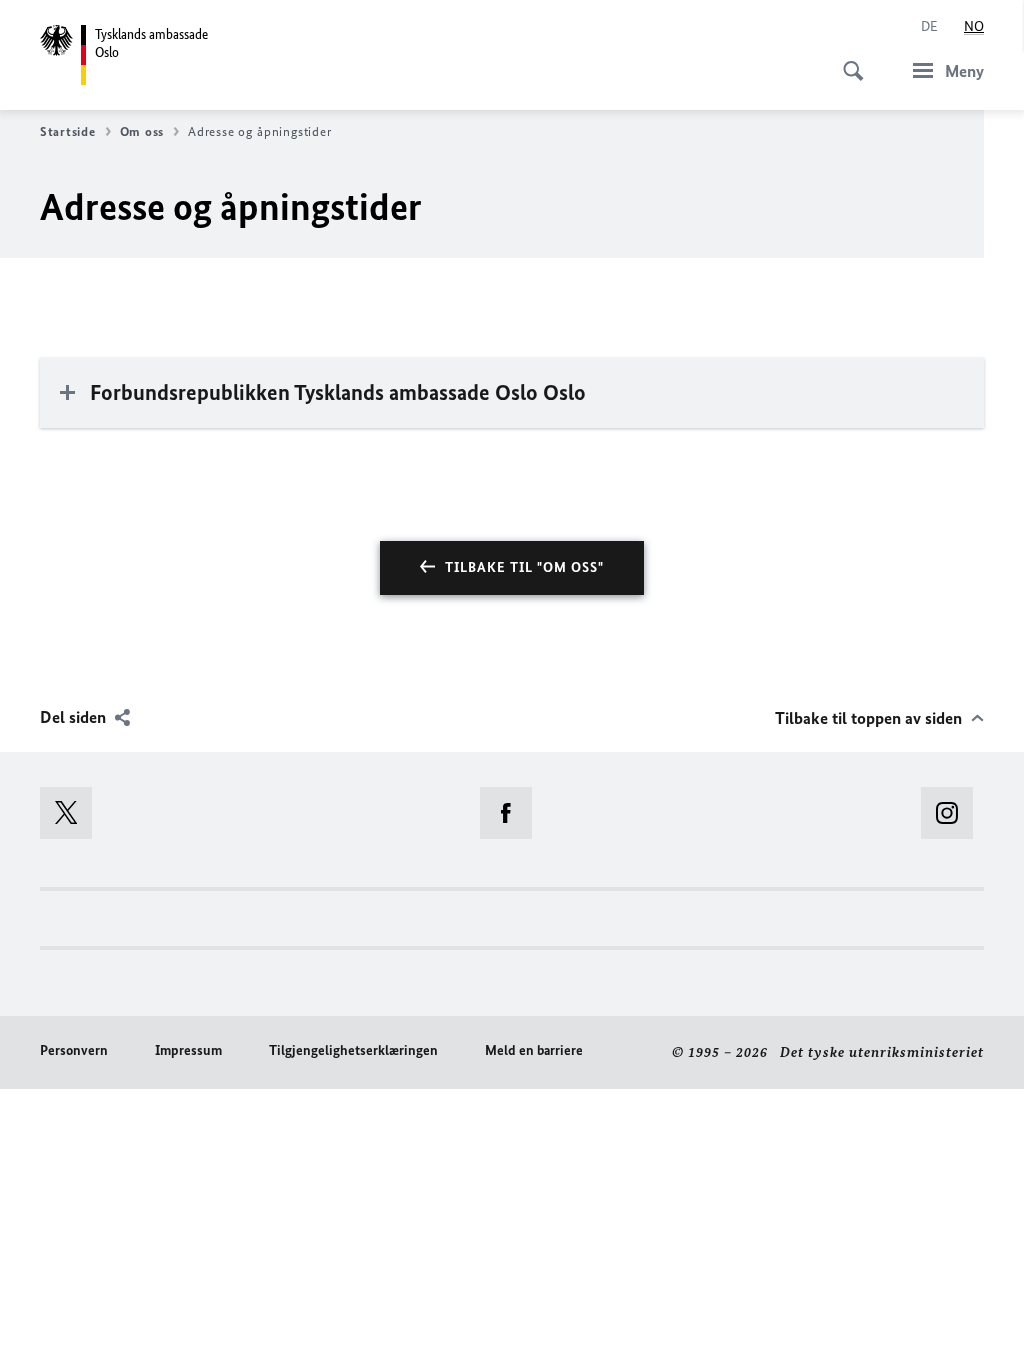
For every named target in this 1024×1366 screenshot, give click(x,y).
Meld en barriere (534, 1050)
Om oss (142, 131)
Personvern (74, 1050)
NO (974, 26)
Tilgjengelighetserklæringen (353, 1050)
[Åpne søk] (847, 60)
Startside (68, 131)
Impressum (188, 1050)
